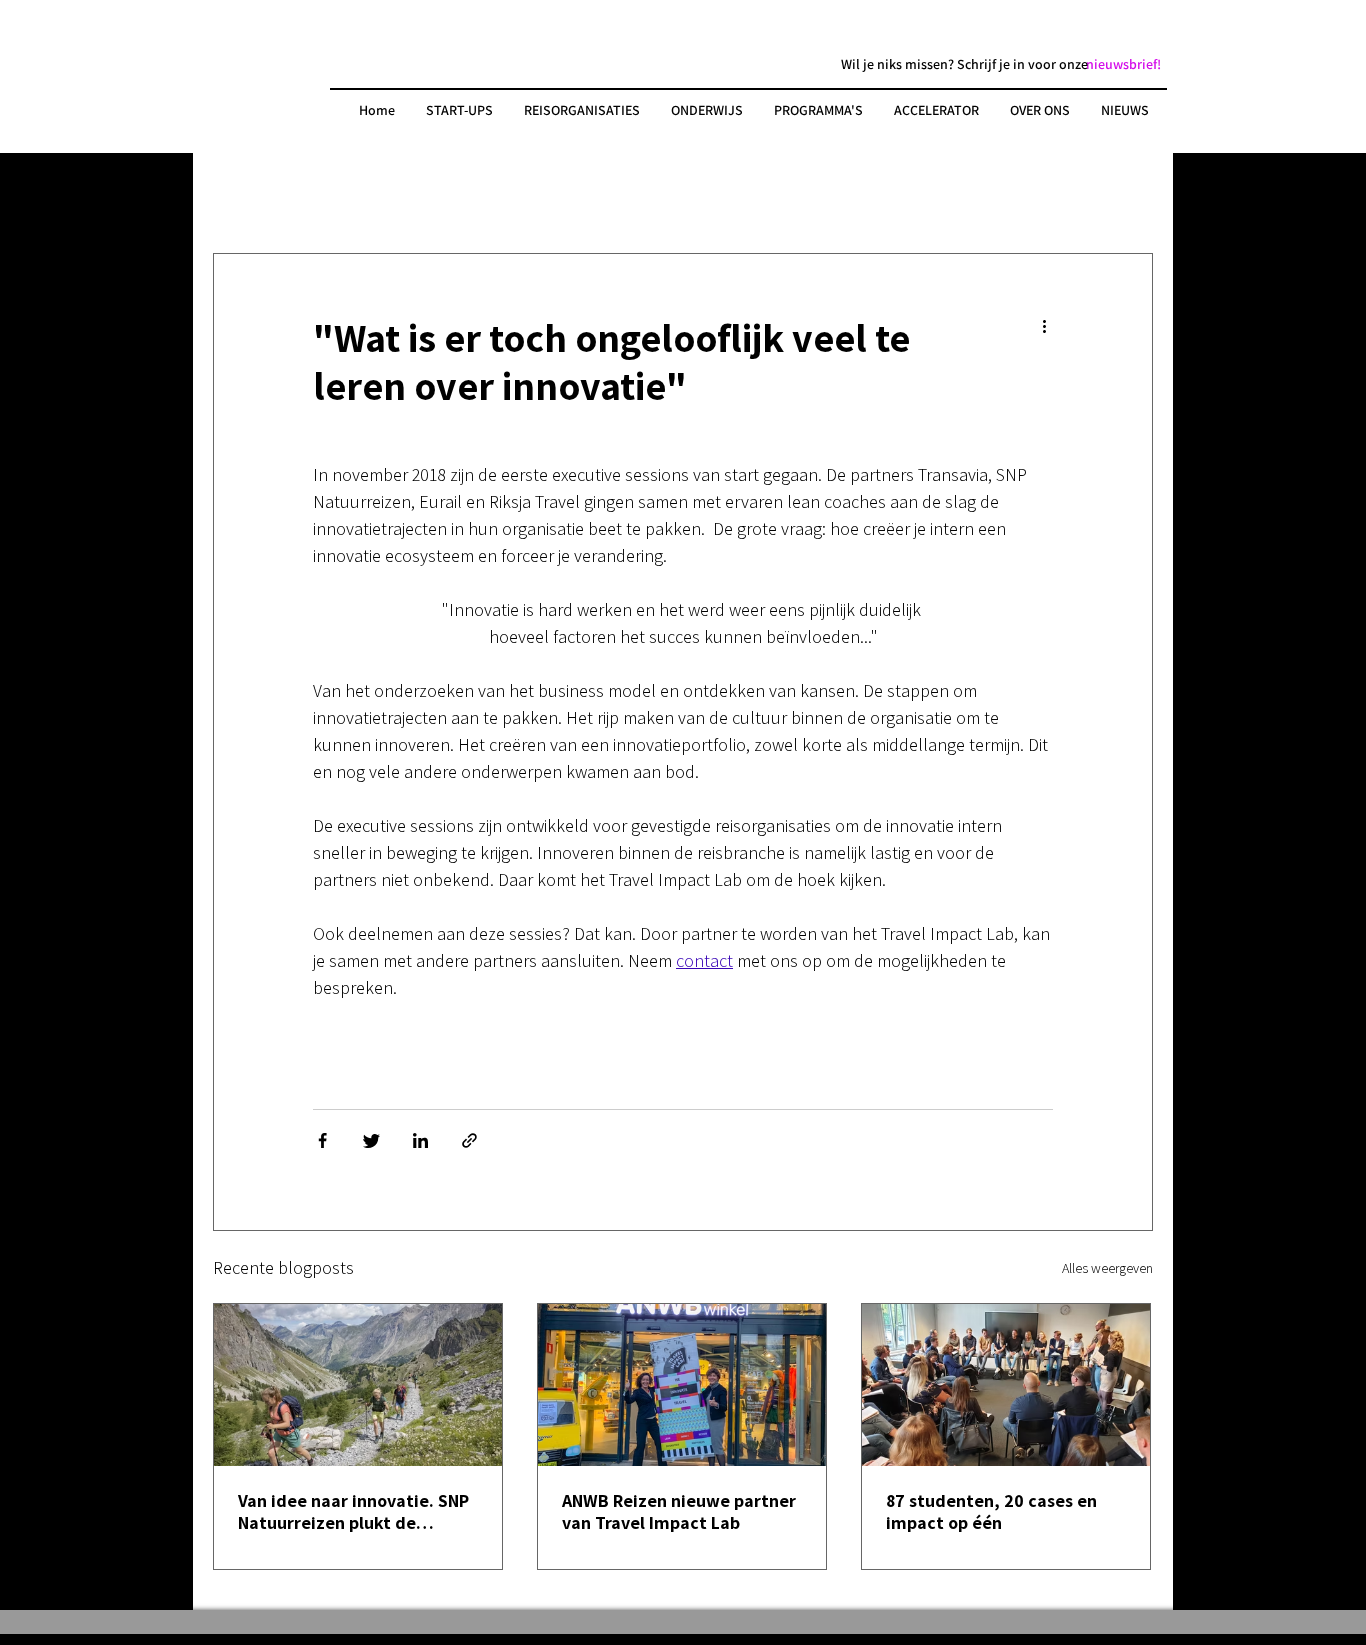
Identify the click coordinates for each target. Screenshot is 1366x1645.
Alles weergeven (1107, 1268)
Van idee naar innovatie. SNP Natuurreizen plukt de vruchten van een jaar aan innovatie (353, 1512)
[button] (1123, 64)
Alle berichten (259, 193)
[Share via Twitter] (371, 1140)
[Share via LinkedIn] (420, 1140)
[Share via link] (469, 1140)
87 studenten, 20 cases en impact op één (991, 1512)
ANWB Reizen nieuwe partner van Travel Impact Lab (679, 1512)
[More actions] (1051, 326)
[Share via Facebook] (322, 1140)
